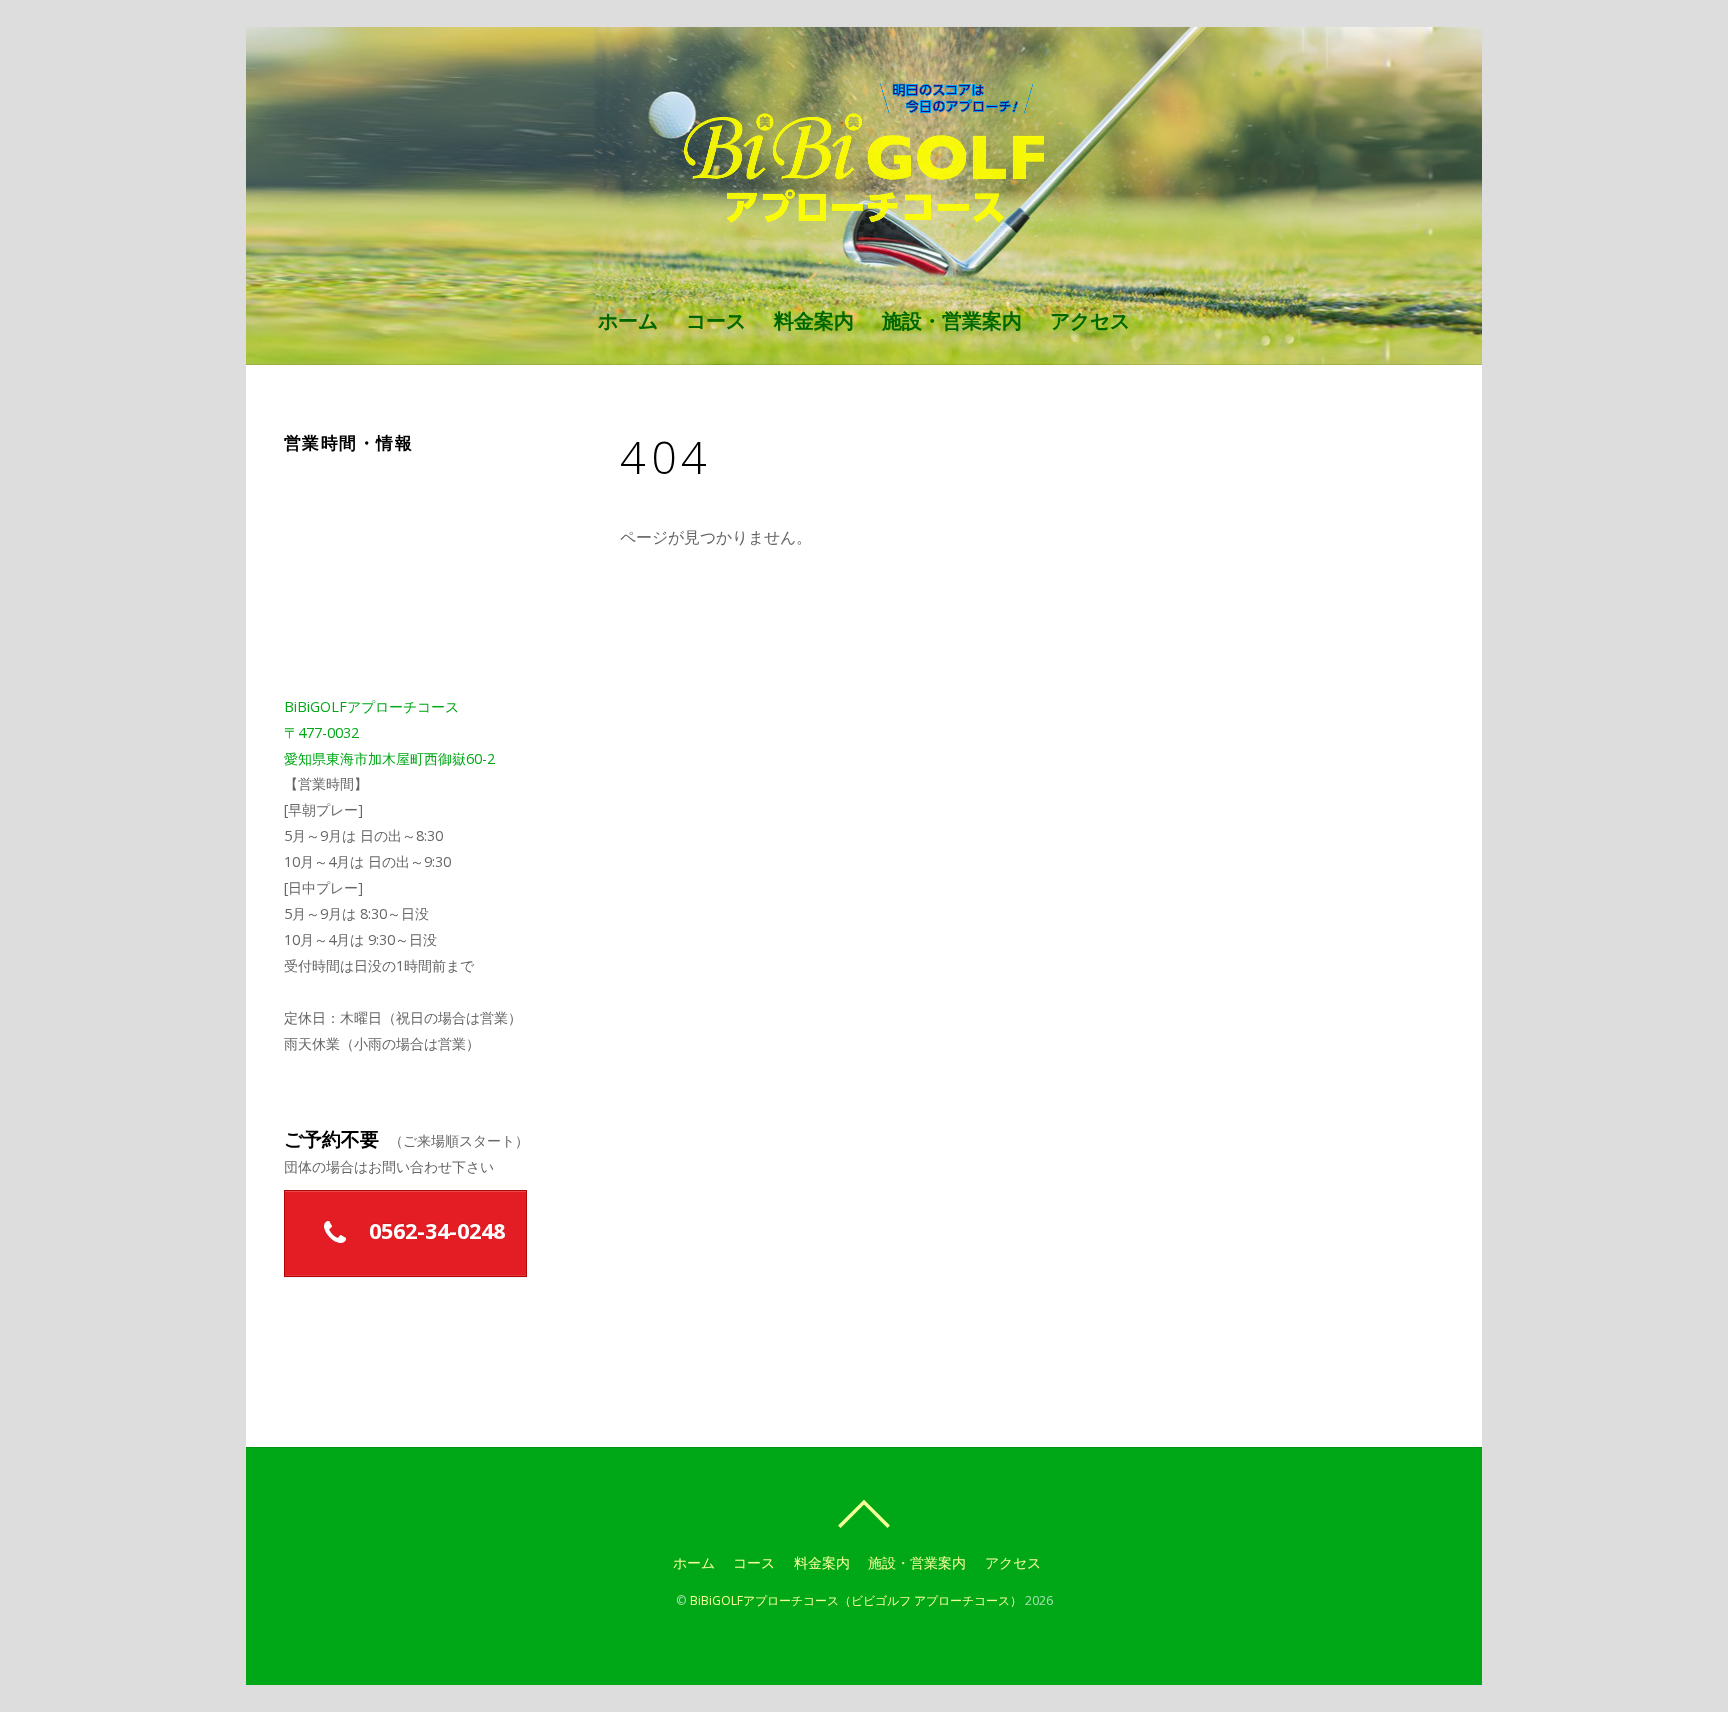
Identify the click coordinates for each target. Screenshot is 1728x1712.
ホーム (628, 320)
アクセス (1090, 320)
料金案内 (814, 320)
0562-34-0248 (434, 1230)
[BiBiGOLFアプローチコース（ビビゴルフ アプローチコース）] (864, 214)
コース (716, 320)
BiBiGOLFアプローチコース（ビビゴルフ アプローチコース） (856, 1600)
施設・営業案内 (952, 320)
